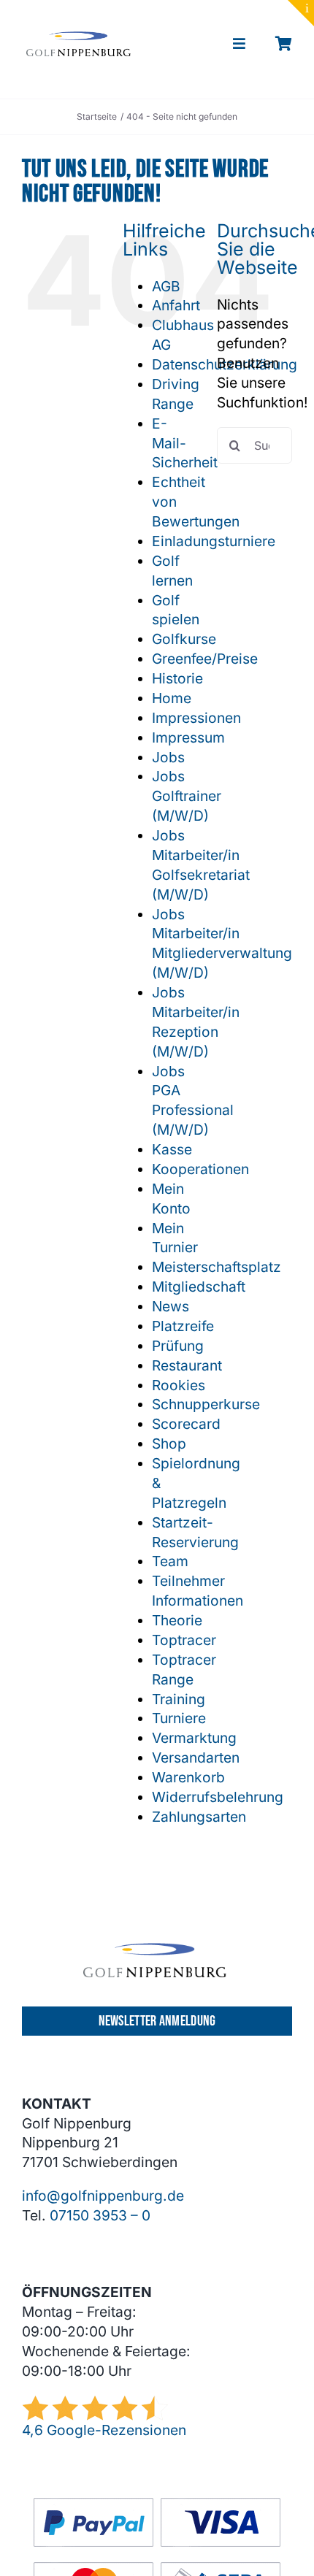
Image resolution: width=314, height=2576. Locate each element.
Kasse (172, 1149)
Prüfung (178, 1346)
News (171, 1306)
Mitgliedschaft (199, 1287)
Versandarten (196, 1757)
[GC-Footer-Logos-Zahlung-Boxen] (157, 2504)
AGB (166, 286)
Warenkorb (188, 1777)
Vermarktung (194, 1738)
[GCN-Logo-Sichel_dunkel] (79, 38)
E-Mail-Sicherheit (185, 443)
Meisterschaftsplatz (217, 1267)
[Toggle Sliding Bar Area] (301, 13)
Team (170, 1561)
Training (179, 1699)
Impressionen (196, 718)
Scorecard (186, 1424)
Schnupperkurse (206, 1404)
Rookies (179, 1385)
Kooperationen (200, 1169)
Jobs (168, 757)
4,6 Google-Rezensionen (104, 2430)
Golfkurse (184, 639)
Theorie (177, 1620)
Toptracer (184, 1640)
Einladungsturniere (214, 541)
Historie (177, 678)
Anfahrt (176, 305)
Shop (169, 1444)
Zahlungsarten (199, 1817)
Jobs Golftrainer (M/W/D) (187, 796)
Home (172, 698)
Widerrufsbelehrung (218, 1797)
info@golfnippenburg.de (103, 2196)
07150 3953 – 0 (100, 2215)
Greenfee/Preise (205, 659)
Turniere (179, 1718)
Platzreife (183, 1326)
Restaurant (187, 1365)
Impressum (188, 737)
